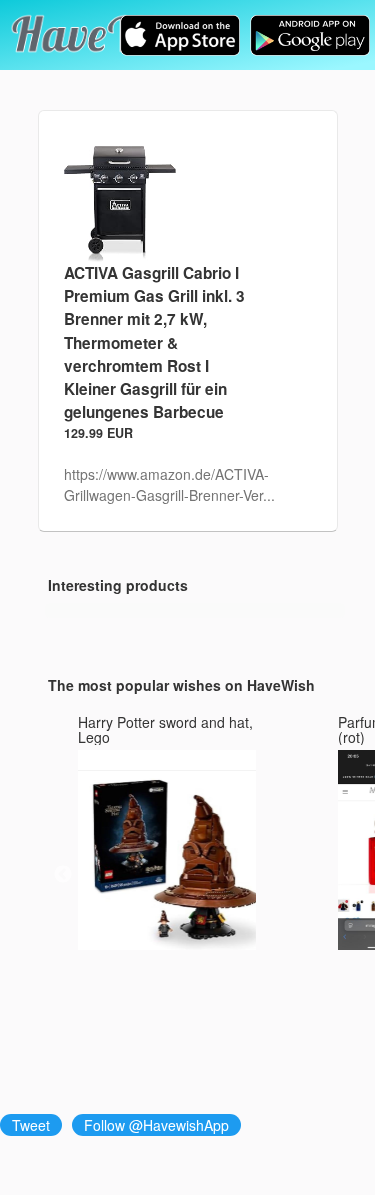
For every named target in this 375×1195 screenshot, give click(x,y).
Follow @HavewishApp (156, 1125)
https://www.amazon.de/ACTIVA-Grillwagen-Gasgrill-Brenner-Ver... (169, 484)
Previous (63, 875)
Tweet (31, 1125)
